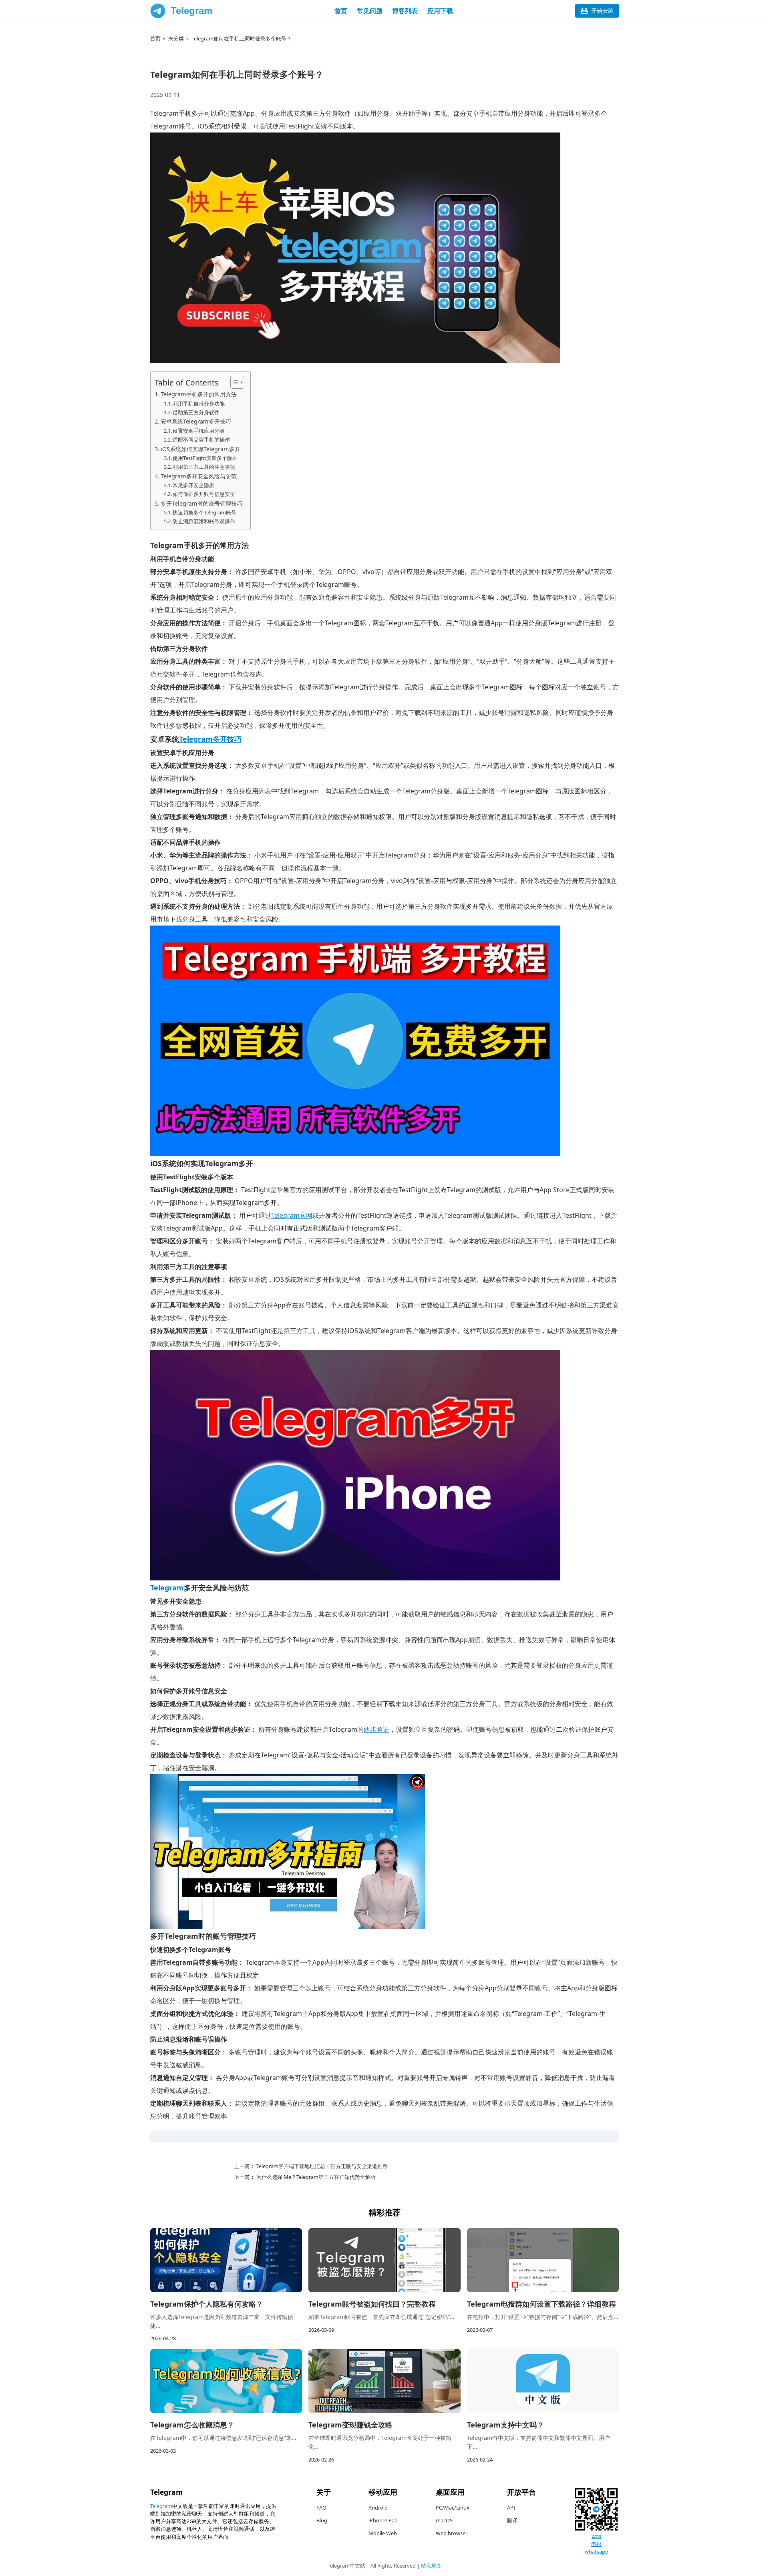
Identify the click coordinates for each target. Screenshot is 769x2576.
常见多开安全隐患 (193, 485)
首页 (341, 11)
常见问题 (370, 11)
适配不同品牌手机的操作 (201, 440)
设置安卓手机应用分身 (199, 431)
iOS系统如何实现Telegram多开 (200, 449)
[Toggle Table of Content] (233, 382)
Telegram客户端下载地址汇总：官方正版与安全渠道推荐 (321, 2166)
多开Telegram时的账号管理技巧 (201, 503)
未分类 (176, 38)
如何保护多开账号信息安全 (204, 494)
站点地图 (431, 2566)
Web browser (452, 2533)
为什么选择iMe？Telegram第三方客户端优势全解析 (315, 2177)
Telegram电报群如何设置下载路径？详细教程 (542, 2304)
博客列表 (405, 11)
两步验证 (376, 1729)
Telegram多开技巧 (210, 739)
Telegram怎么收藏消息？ (192, 2425)
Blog (322, 2520)
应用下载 (440, 11)
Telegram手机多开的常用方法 (199, 394)
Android (378, 2508)
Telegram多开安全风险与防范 (199, 476)
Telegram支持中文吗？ (505, 2425)
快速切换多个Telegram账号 (204, 512)
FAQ (321, 2508)
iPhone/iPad (383, 2520)
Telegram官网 (292, 1215)
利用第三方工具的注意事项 (204, 467)
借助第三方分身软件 (196, 412)
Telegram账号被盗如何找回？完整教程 (372, 2304)
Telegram (191, 11)
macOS (444, 2520)
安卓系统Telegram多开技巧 (196, 421)
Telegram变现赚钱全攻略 (350, 2425)
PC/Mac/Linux (453, 2508)
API (511, 2508)
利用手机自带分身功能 (199, 404)
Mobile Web (383, 2533)
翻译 (512, 2520)
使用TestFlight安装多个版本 (205, 458)
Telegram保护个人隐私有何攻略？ (207, 2304)
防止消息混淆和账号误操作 (204, 521)
